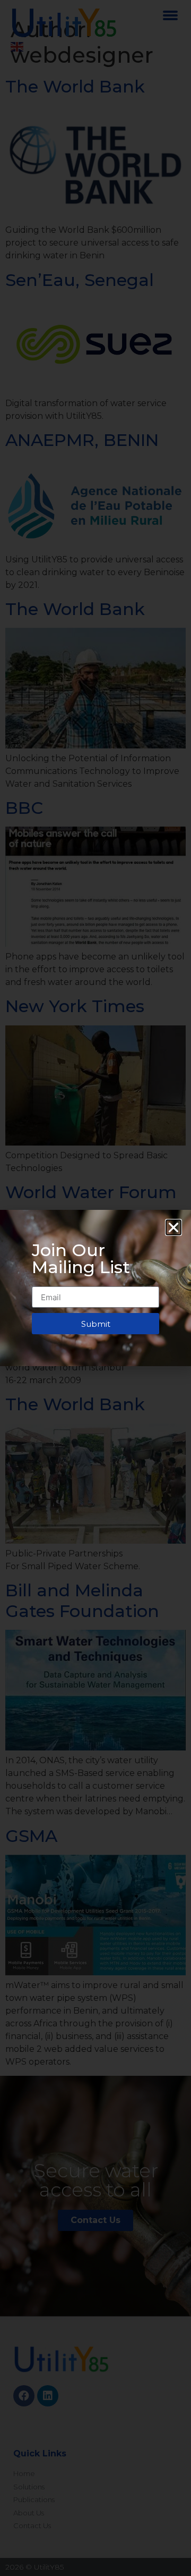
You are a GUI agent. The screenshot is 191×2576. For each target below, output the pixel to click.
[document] (95, 1288)
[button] (173, 1227)
